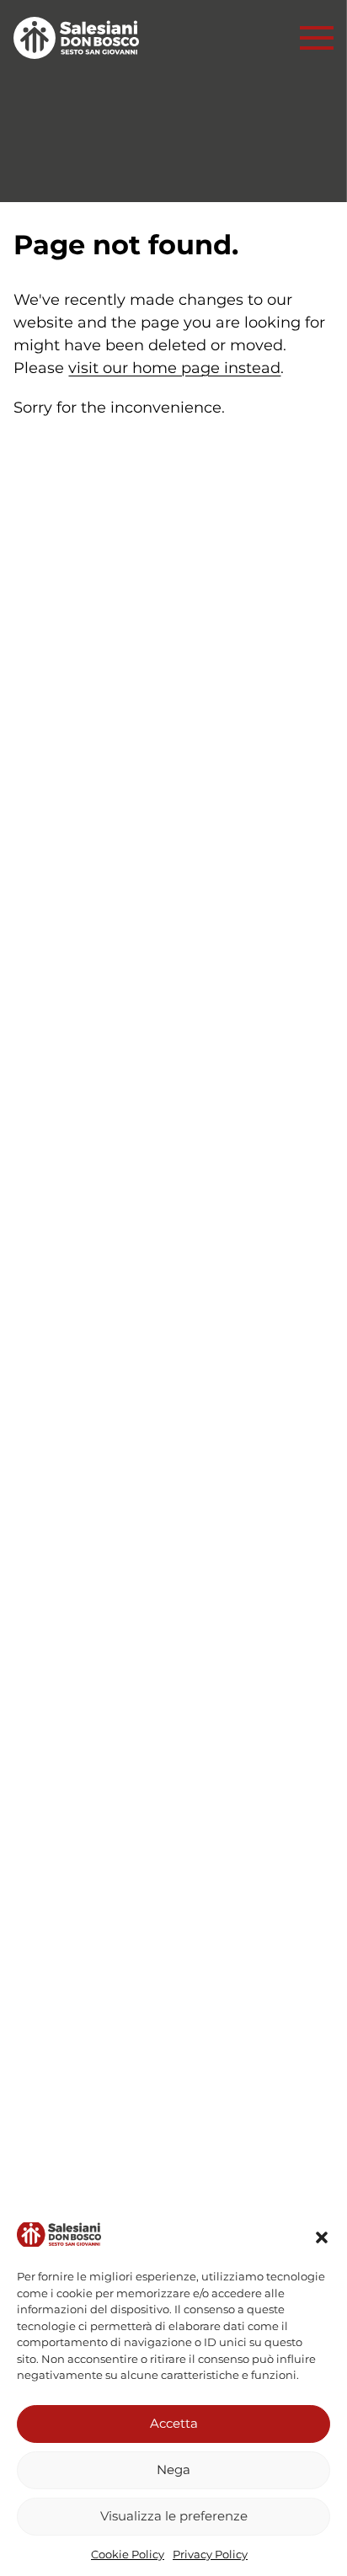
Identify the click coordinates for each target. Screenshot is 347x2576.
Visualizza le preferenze (174, 2516)
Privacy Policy (210, 2554)
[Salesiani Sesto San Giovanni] (81, 38)
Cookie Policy (128, 2554)
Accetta (174, 2423)
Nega (173, 2469)
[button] (322, 2237)
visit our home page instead (174, 368)
